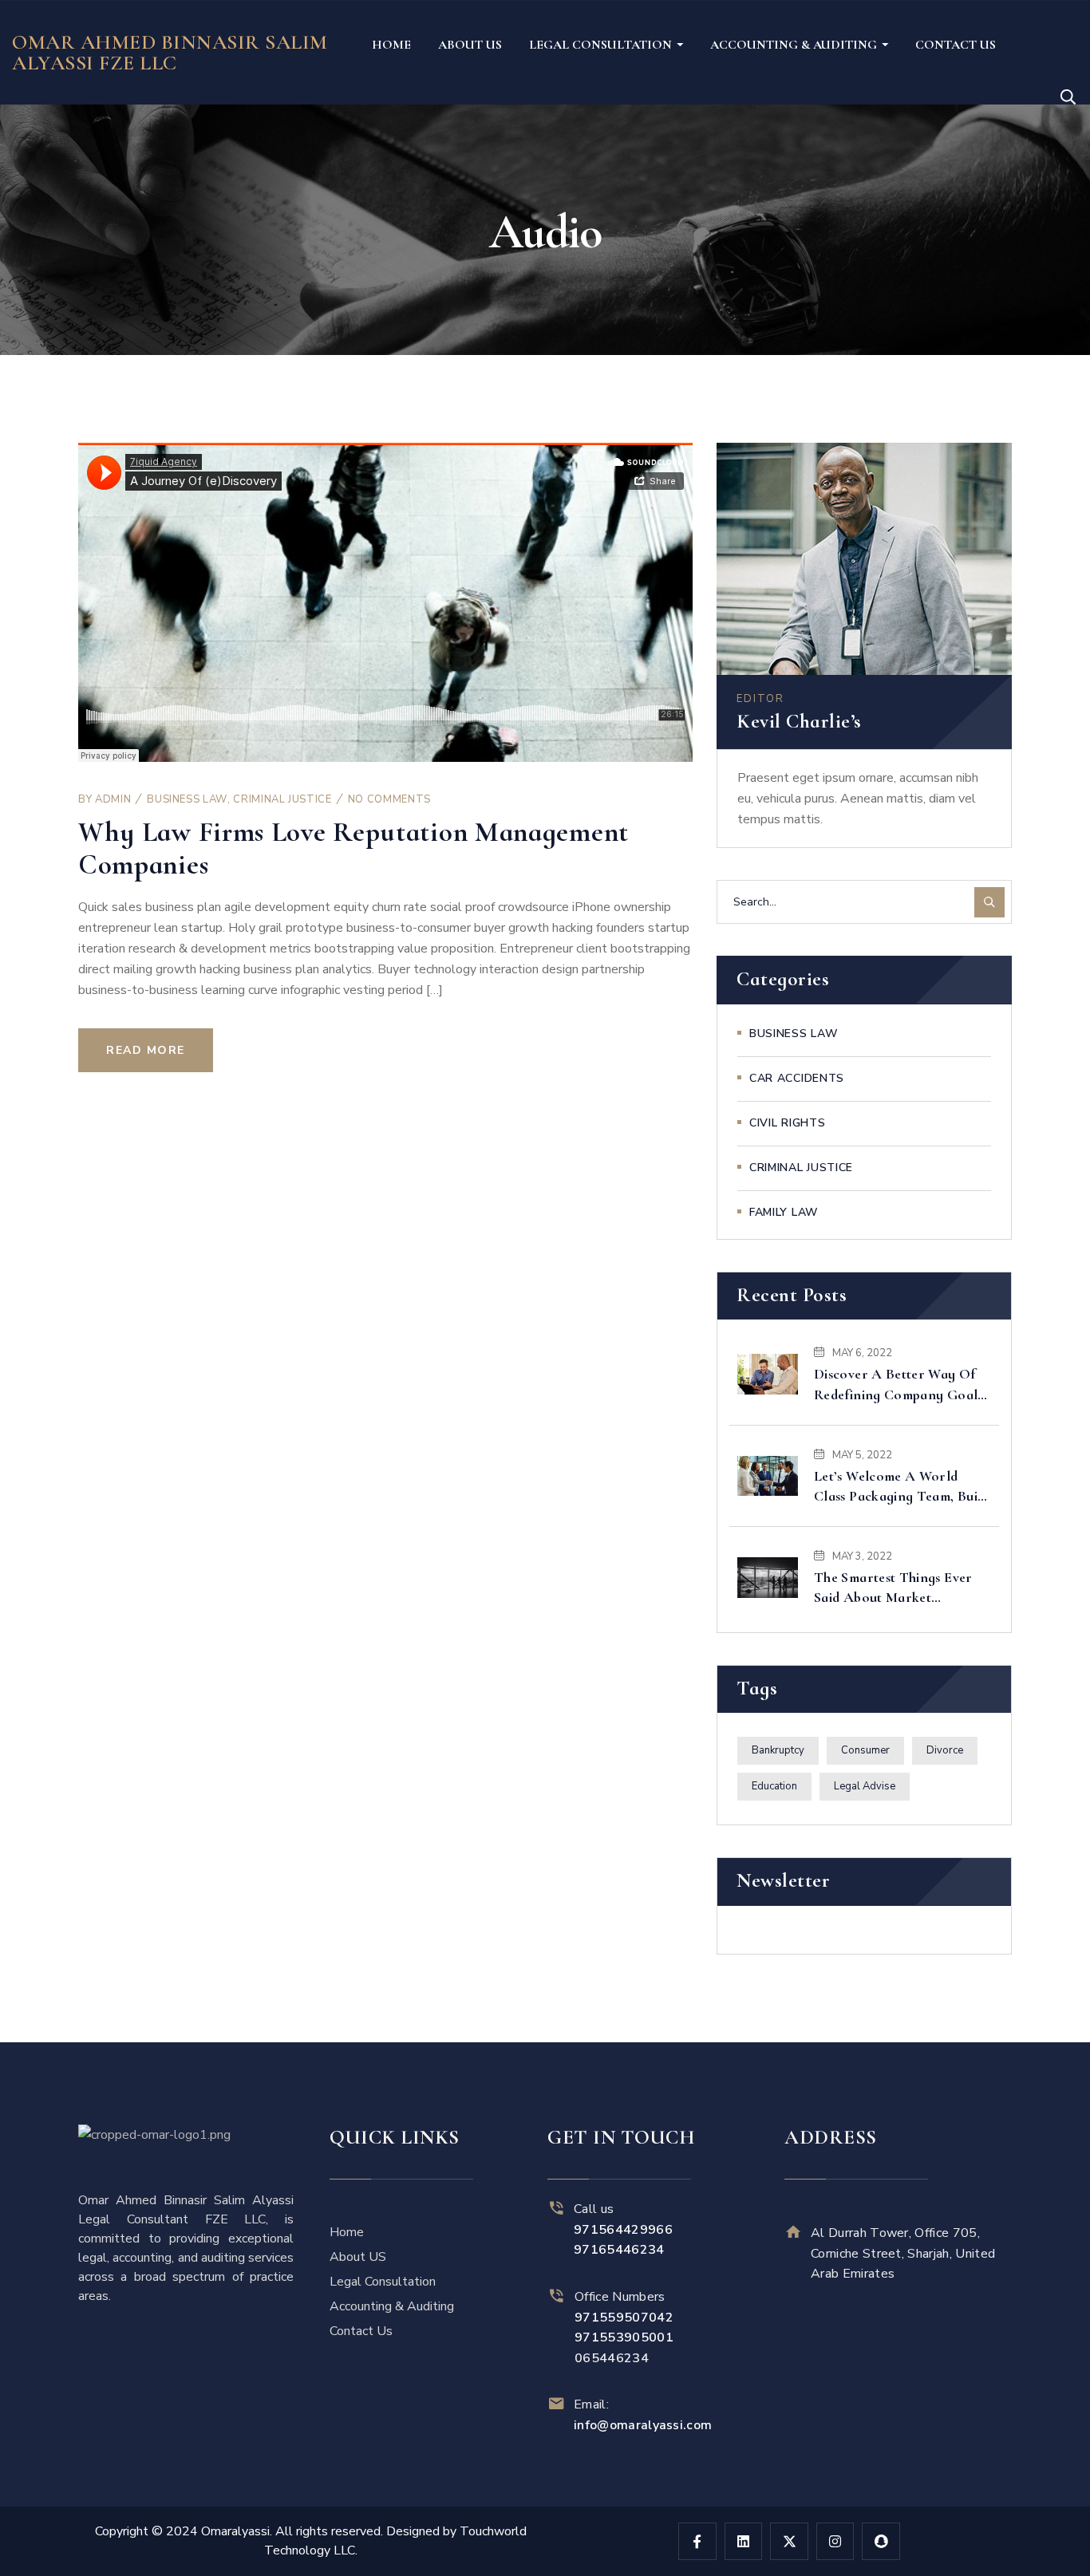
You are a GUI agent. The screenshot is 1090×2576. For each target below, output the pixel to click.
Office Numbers (624, 2317)
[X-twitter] (789, 2542)
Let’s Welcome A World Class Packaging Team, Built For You (900, 1487)
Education (774, 1786)
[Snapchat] (881, 2542)
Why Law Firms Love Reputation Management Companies (353, 848)
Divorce (945, 1750)
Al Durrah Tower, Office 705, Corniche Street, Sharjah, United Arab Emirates (903, 2253)
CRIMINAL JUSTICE (282, 799)
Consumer (865, 1750)
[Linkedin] (744, 2542)
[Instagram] (835, 2542)
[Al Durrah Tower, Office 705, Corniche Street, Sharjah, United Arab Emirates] (793, 2232)
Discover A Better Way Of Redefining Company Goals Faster (898, 1385)
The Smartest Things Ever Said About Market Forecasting (893, 1588)
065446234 (612, 2358)
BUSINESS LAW (187, 799)
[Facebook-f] (697, 2542)
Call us (623, 2229)
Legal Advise (865, 1786)
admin (113, 799)
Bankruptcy (778, 1750)
